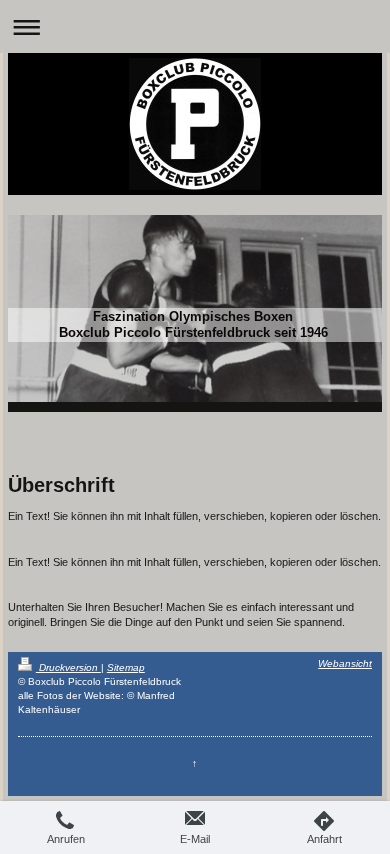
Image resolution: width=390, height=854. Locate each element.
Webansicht (345, 663)
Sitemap (126, 667)
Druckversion (68, 667)
